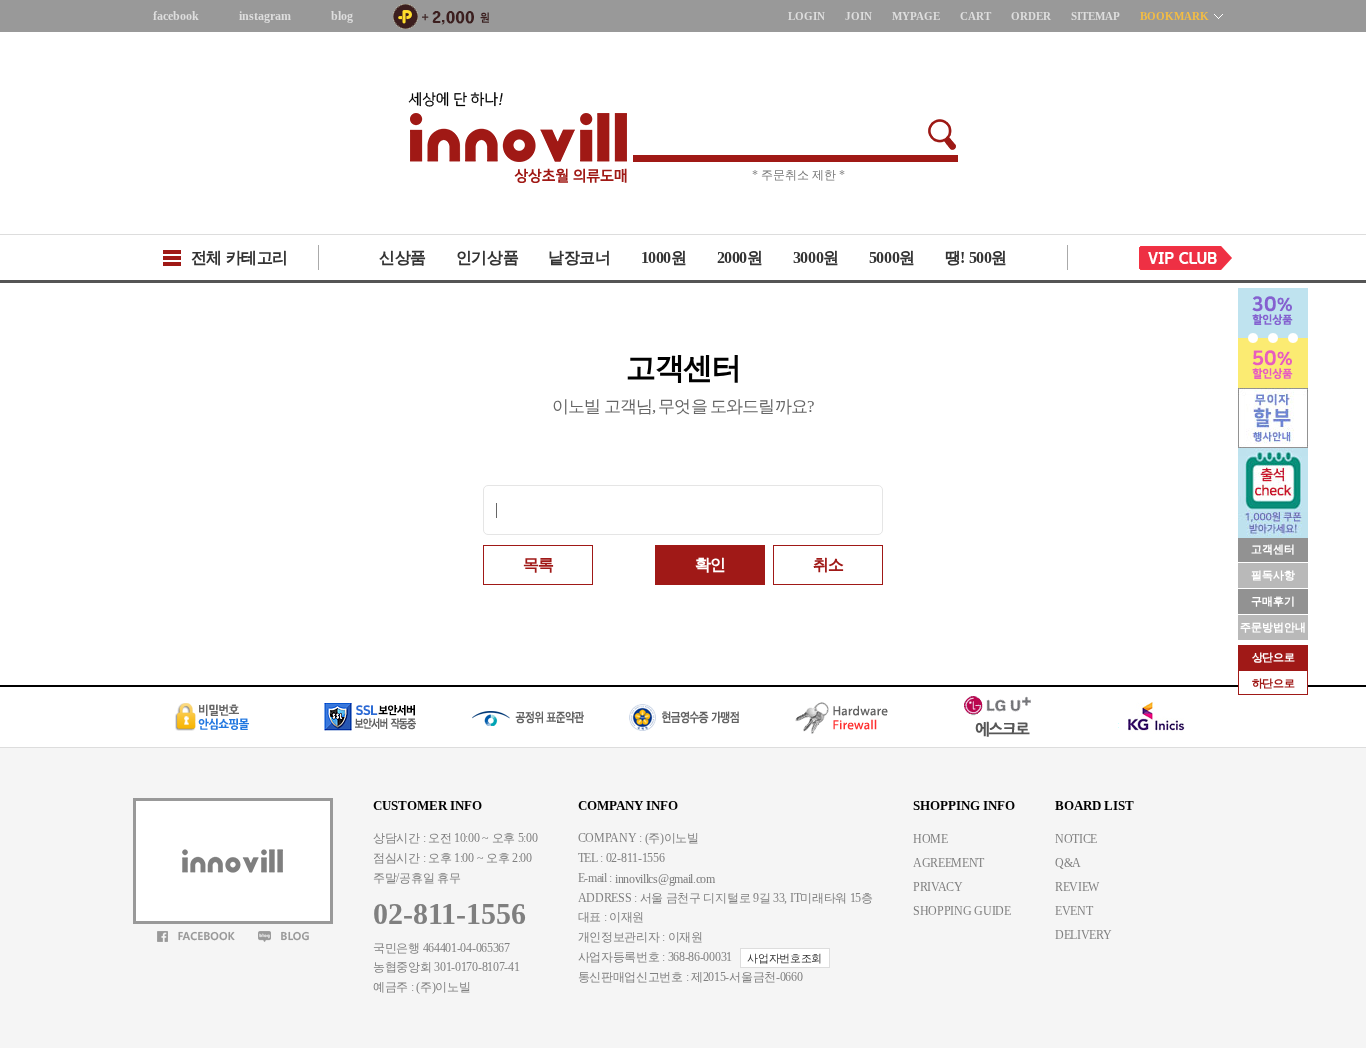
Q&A (1068, 863)
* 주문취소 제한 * (798, 175)
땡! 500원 (976, 257)
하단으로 (1273, 683)
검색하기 (942, 135)
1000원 (664, 257)
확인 (710, 564)
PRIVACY (938, 887)
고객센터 (1273, 549)
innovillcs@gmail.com (665, 879)
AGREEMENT (948, 863)
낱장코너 (579, 257)
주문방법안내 (1273, 627)
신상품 (402, 257)
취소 (828, 564)
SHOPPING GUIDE (962, 911)
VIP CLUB (1186, 257)
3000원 (816, 257)
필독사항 (1273, 575)
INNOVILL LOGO (518, 138)
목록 (538, 564)
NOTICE (1076, 839)
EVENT (1074, 911)
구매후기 (1273, 601)
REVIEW (1077, 887)
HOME (930, 839)
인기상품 (487, 257)
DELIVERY (1083, 935)
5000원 (892, 257)
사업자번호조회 (784, 958)
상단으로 (1273, 657)
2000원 (740, 257)
